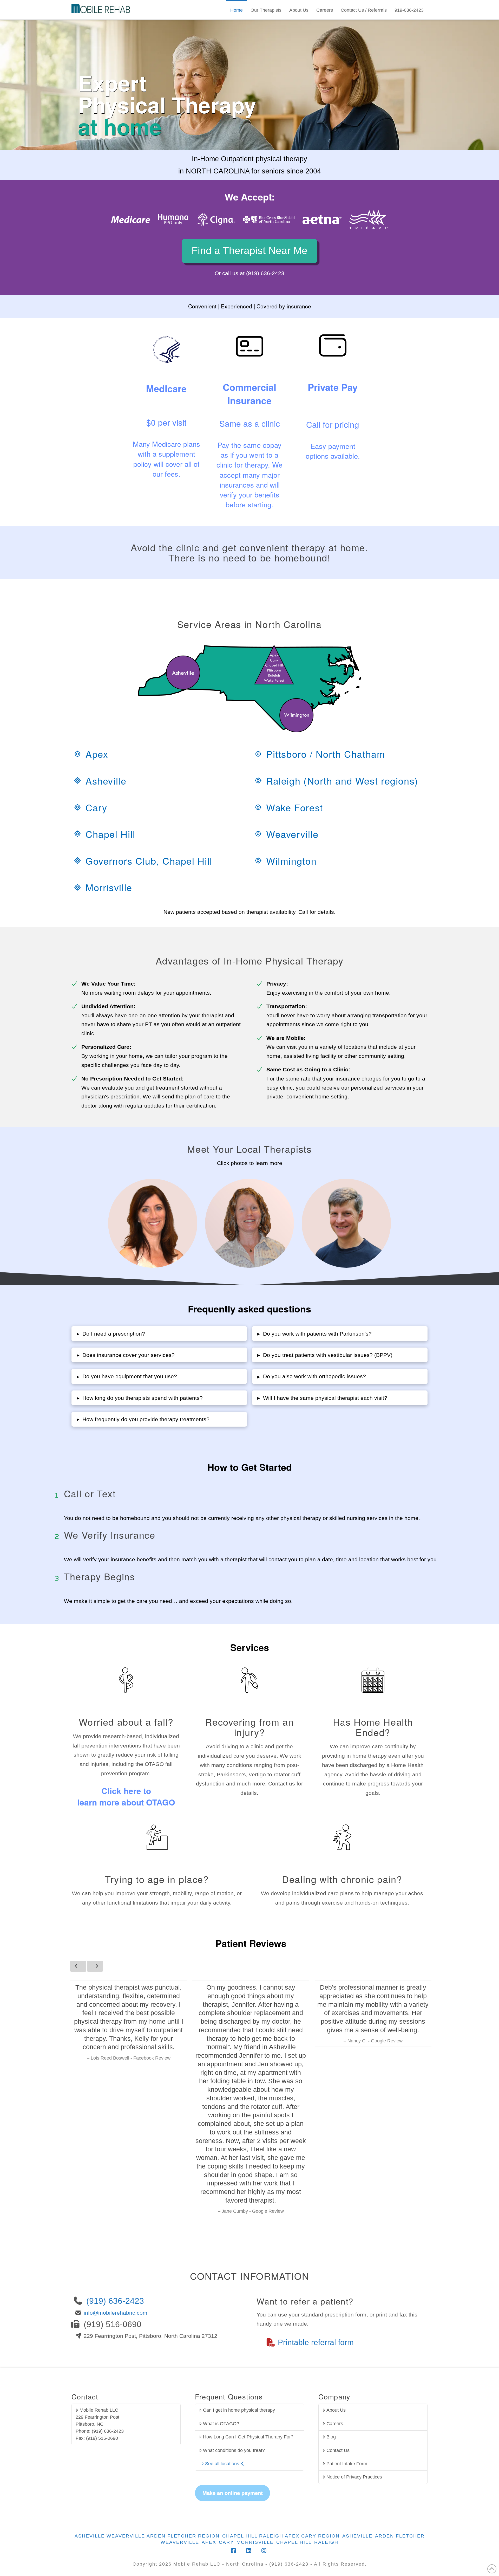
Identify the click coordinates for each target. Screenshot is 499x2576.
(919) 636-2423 (115, 2301)
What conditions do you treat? (234, 2450)
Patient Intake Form (347, 2464)
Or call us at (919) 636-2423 (249, 273)
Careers (335, 2424)
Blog (331, 2437)
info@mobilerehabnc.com (116, 2313)
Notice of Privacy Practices (354, 2477)
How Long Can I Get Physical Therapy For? (248, 2437)
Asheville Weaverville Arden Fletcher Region (147, 2536)
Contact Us (338, 2450)
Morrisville (255, 2542)
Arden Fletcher (400, 2536)
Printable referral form (316, 2342)
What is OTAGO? (221, 2424)
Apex (209, 2542)
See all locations (222, 2464)
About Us (336, 2410)
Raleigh (326, 2542)
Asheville (357, 2536)
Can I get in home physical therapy (239, 2410)
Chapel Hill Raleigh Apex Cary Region (281, 2536)
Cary (226, 2542)
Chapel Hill (294, 2542)
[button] (159, 1334)
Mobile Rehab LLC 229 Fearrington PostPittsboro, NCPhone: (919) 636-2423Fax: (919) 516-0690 (100, 2424)
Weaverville (180, 2542)
